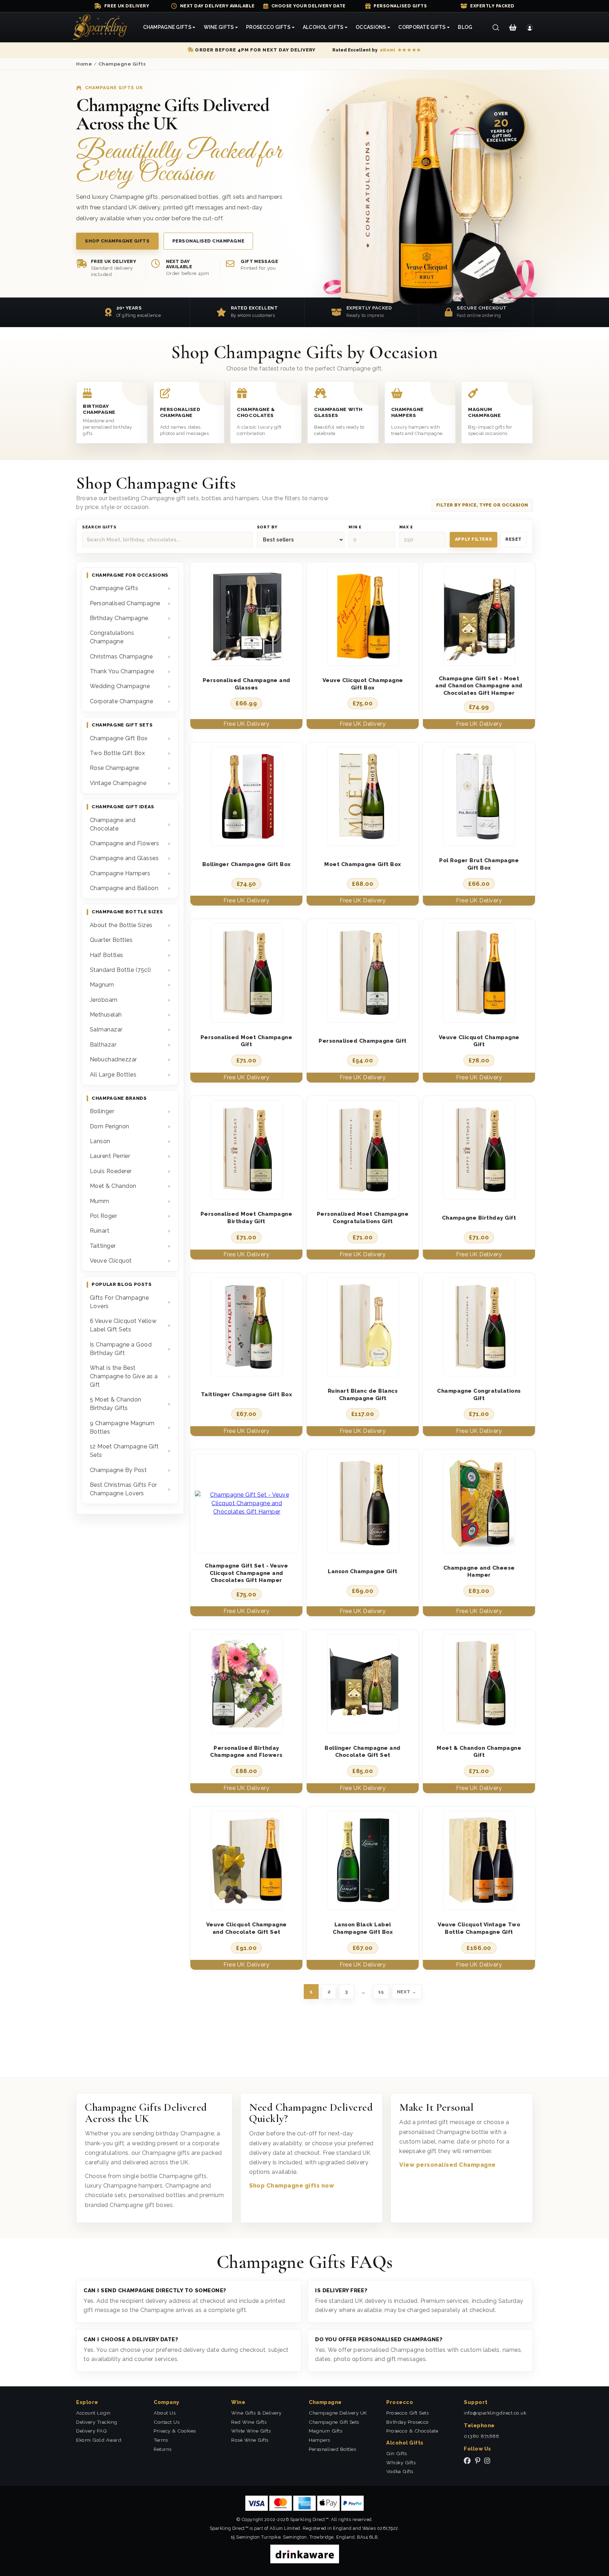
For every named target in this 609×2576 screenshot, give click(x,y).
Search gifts (99, 527)
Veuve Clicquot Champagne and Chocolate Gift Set (247, 1928)
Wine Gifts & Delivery (256, 2413)
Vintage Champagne (118, 783)
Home (84, 64)
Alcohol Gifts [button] (323, 27)
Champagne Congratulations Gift (479, 1395)
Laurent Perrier (110, 1156)
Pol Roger (104, 1216)
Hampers (319, 2440)
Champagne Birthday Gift (479, 1218)
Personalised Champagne (208, 241)
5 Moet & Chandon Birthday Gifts (116, 1404)
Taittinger (103, 1246)
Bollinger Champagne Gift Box (247, 864)
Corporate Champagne (122, 701)
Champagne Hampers (120, 873)
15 (381, 1992)
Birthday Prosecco (408, 2422)
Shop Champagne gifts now (292, 2186)
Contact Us (167, 2422)
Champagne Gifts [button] (167, 27)
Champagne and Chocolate (113, 824)
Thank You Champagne (122, 671)
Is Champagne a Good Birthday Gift (121, 1349)
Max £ (406, 527)
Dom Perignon (110, 1126)
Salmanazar (106, 1029)
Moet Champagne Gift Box (363, 864)
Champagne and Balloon (124, 888)
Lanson (100, 1141)
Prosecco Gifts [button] (268, 27)
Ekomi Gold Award (99, 2440)
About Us (165, 2413)
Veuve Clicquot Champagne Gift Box (363, 684)
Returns (163, 2449)
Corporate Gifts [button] (422, 27)
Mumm (100, 1201)
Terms (161, 2440)
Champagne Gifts (122, 64)
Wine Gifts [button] (219, 27)
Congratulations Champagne (112, 637)
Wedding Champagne (120, 686)
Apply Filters (473, 539)
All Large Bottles (113, 1075)
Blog (465, 27)
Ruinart (100, 1231)
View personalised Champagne (448, 2165)
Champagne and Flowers (125, 843)
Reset (513, 539)
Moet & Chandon (113, 1186)
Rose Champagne (115, 768)
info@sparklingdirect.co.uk (495, 2413)
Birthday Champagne (119, 618)
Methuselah (106, 1015)
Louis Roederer (111, 1171)
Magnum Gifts (325, 2431)
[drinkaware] (305, 2554)
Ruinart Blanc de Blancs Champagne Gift (363, 1395)
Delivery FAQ (91, 2431)
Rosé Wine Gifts (250, 2440)
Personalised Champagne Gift (363, 1041)
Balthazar (103, 1045)
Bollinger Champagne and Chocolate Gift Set (363, 1752)
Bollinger (102, 1111)
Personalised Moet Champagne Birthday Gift (247, 1218)
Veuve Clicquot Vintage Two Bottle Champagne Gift (479, 1928)
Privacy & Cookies (175, 2431)
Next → (407, 1992)
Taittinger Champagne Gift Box (247, 1394)
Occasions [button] (371, 27)
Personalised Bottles (332, 2449)
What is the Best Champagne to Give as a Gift (124, 1376)
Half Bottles (107, 955)
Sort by (267, 527)
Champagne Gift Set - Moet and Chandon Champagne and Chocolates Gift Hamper (479, 686)
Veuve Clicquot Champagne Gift (479, 1041)
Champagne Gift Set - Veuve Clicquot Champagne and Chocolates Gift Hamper (246, 1573)
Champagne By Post (118, 1470)
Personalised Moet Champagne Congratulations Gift (363, 1218)
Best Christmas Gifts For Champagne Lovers (124, 1489)
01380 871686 (481, 2436)
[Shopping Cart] (513, 27)
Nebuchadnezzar (113, 1059)
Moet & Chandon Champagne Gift (479, 1752)
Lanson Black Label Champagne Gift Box (363, 1928)
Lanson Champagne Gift (363, 1571)
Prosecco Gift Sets (407, 2413)
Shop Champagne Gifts (117, 241)
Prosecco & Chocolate (412, 2431)
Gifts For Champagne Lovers (119, 1302)
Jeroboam (104, 1000)
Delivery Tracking (97, 2422)
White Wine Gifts (251, 2431)
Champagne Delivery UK (338, 2413)
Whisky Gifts (401, 2462)
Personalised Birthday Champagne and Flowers (246, 1752)
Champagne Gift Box (119, 738)
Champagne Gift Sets (334, 2422)
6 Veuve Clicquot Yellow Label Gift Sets (123, 1325)
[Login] (530, 27)
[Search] (496, 27)
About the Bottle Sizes (121, 925)
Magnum (102, 985)
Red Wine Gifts (249, 2422)
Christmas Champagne (121, 657)
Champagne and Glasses (124, 858)
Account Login (93, 2413)
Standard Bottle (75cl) (121, 970)
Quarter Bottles (111, 940)
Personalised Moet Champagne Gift (247, 1041)
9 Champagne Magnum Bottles (122, 1427)
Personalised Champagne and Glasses (247, 684)
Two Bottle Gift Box (118, 753)
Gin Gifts (397, 2453)
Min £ (355, 527)
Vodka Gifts (400, 2471)
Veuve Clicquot (111, 1261)
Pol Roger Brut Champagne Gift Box (479, 864)
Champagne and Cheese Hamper (479, 1572)
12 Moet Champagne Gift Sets (124, 1451)
